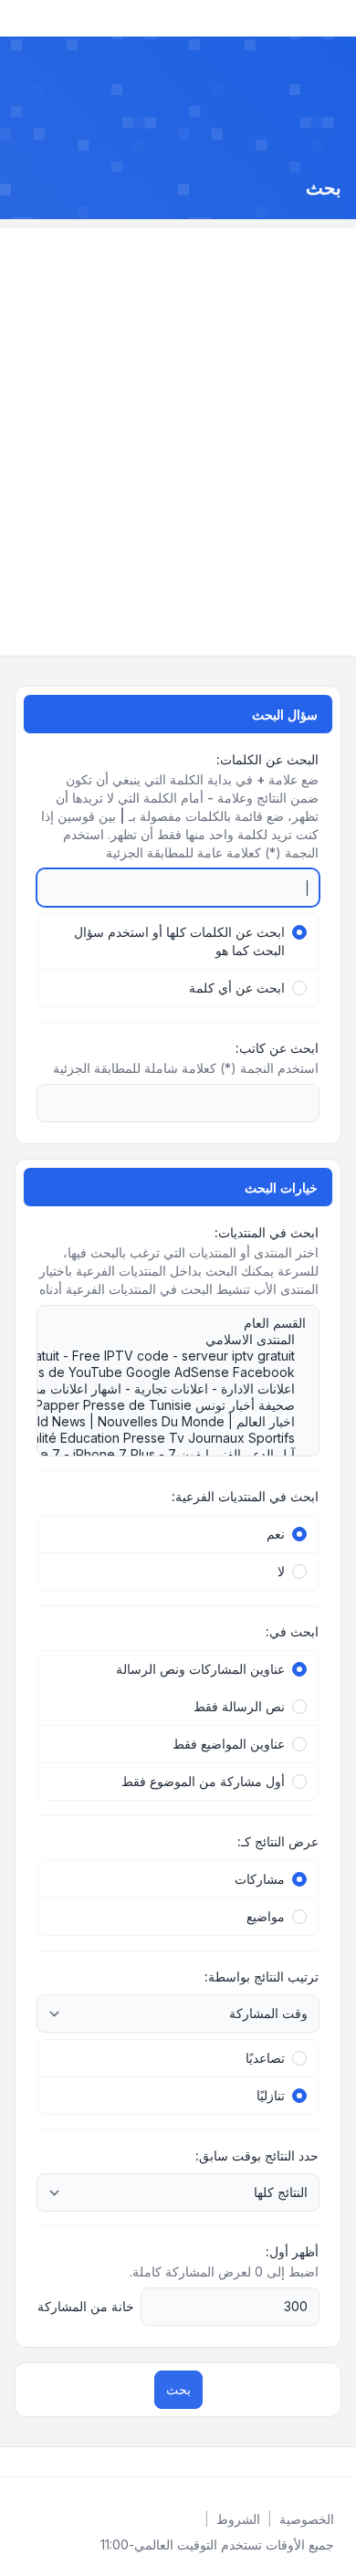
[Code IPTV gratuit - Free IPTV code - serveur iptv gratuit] (187, 1356)
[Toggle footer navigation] (22, 2462)
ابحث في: (292, 1631)
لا (281, 1571)
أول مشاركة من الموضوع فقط (203, 1781)
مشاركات (260, 1879)
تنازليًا (271, 2095)
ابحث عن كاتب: (277, 1048)
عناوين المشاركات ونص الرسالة (200, 1669)
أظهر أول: (292, 2251)
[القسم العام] (187, 1323)
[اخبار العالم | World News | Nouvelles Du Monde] (187, 1422)
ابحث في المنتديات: (267, 1232)
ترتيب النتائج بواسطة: (262, 1977)
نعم (276, 1534)
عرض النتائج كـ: (278, 1841)
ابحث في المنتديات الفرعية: (245, 1496)
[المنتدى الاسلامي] (187, 1340)
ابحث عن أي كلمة (237, 988)
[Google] (294, 2462)
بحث (178, 2389)
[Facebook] (338, 2462)
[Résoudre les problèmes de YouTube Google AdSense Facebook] (187, 1372)
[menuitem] (307, 2519)
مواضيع (266, 1916)
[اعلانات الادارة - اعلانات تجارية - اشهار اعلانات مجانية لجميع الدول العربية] (187, 1389)
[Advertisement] (178, 406)
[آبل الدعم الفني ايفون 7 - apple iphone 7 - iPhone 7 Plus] (187, 1455)
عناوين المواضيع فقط (229, 1744)
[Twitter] (323, 2462)
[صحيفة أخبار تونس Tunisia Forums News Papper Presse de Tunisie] (187, 1405)
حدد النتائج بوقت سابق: (257, 2155)
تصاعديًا (265, 2058)
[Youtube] (309, 2462)
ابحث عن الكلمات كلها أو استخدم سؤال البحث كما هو (179, 941)
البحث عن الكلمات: (267, 759)
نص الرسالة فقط (239, 1706)
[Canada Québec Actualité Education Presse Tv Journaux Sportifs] (187, 1438)
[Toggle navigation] (22, 18)
